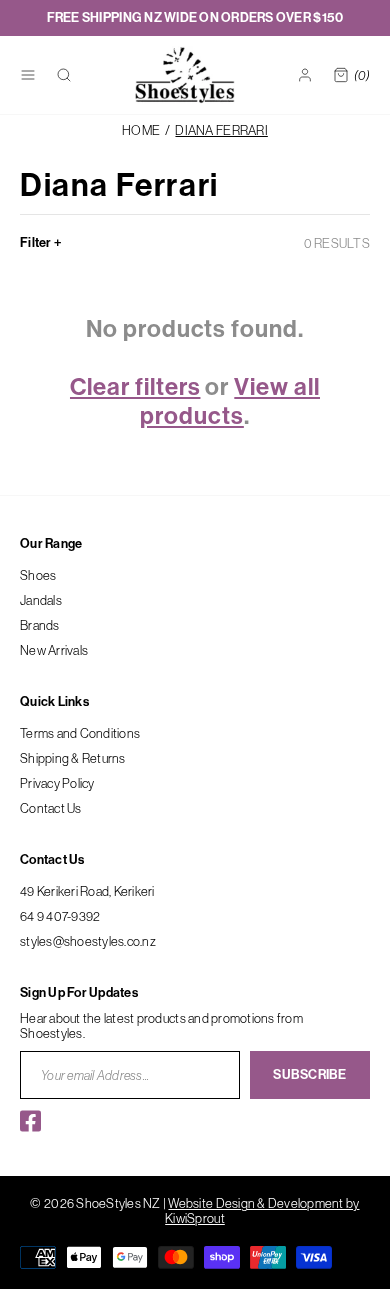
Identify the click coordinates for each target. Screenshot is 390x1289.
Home (141, 130)
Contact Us (51, 808)
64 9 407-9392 (60, 916)
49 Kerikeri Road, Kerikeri (87, 891)
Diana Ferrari (221, 130)
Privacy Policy (57, 783)
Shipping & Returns (73, 758)
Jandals (41, 600)
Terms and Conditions (80, 733)
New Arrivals (54, 650)
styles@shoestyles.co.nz (88, 941)
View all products (230, 401)
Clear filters (135, 387)
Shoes (38, 575)
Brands (40, 625)
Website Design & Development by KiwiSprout (262, 1210)
